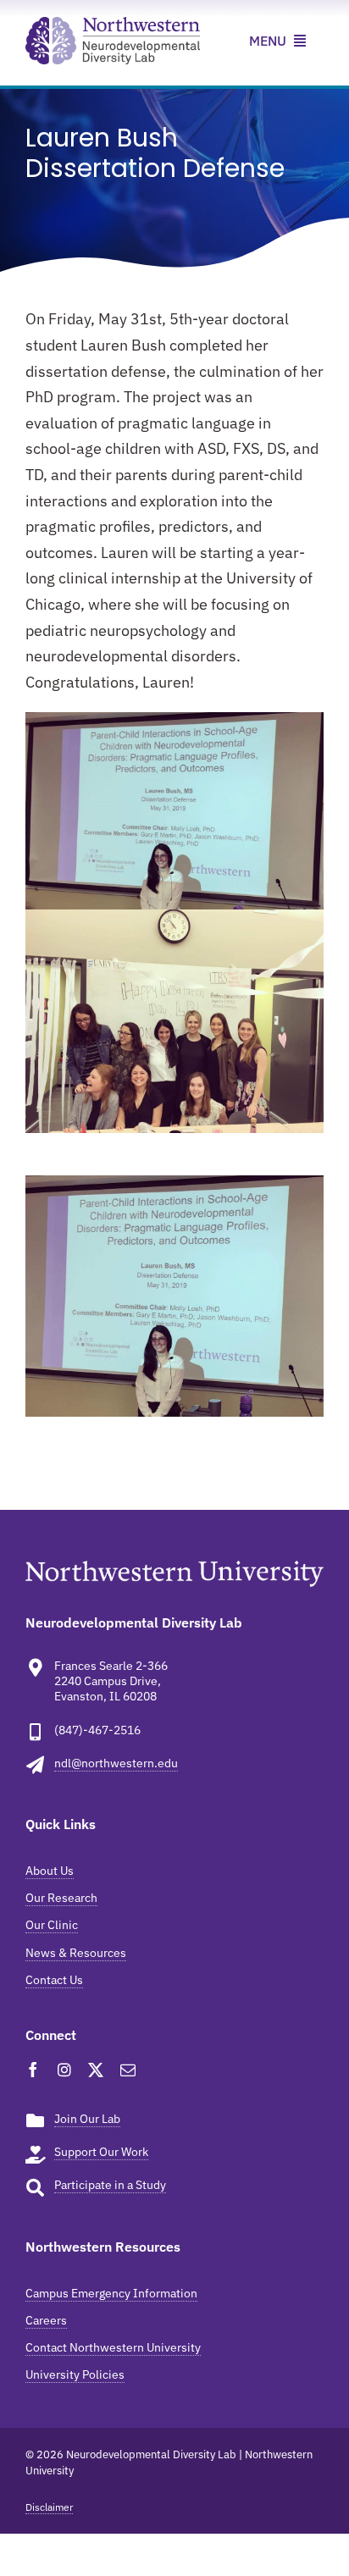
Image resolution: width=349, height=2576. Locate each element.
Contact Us (54, 1980)
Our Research (61, 1898)
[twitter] (96, 2070)
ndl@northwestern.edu (116, 1763)
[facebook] (33, 2070)
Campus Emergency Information (111, 2293)
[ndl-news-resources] (113, 24)
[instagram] (64, 2070)
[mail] (128, 2070)
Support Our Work (101, 2152)
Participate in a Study (110, 2185)
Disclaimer (49, 2507)
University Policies (75, 2374)
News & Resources (76, 1953)
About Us (50, 1871)
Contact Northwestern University (113, 2347)
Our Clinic (52, 1925)
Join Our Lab (87, 2119)
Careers (46, 2320)
